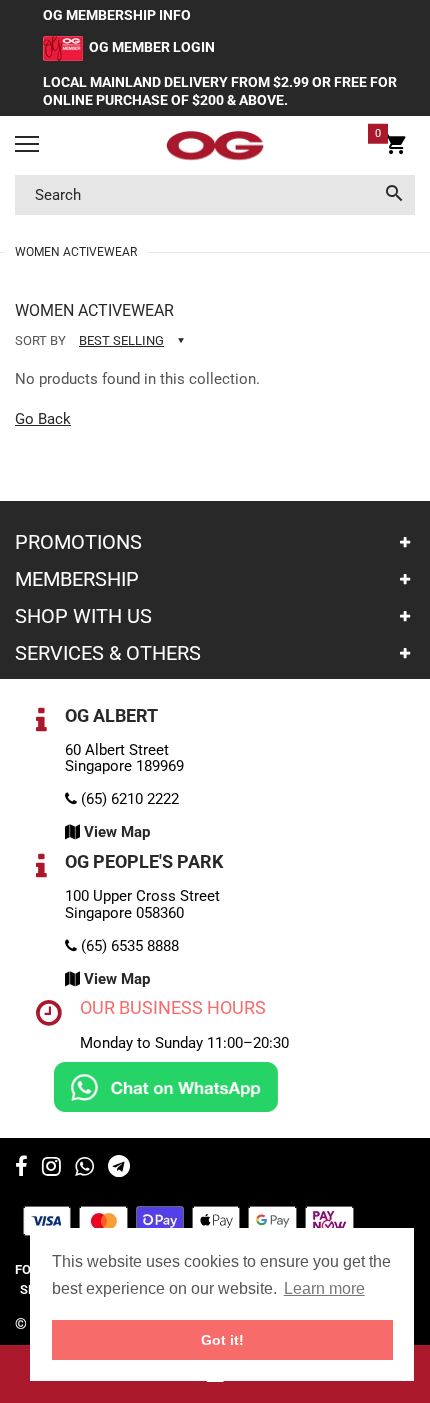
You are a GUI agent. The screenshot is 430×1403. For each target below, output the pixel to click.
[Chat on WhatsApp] (166, 1086)
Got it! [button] (222, 1340)
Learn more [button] (324, 1288)
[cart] (395, 148)
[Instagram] (51, 1169)
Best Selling (121, 340)
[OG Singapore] (215, 146)
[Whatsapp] (84, 1169)
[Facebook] (21, 1169)
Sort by (40, 340)
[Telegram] (119, 1169)
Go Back (43, 419)
